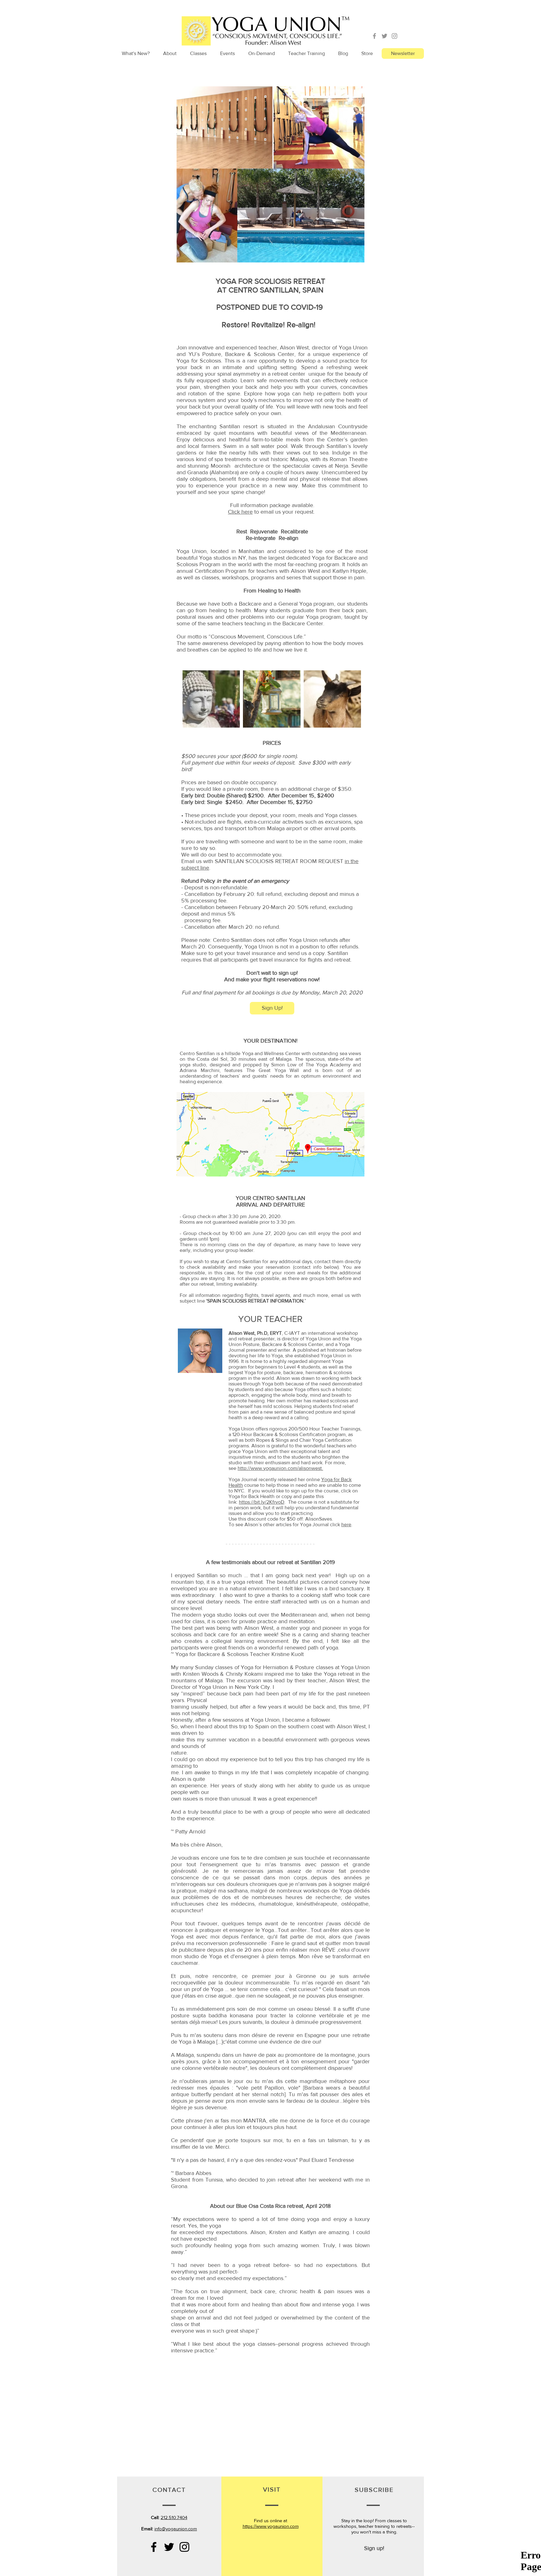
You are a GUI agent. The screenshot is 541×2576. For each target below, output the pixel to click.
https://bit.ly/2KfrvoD (262, 1502)
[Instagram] (394, 36)
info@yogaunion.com (176, 2529)
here (346, 1524)
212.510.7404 (174, 2517)
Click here (240, 512)
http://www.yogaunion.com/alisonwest (280, 1468)
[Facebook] (374, 36)
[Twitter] (384, 36)
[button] (170, 53)
